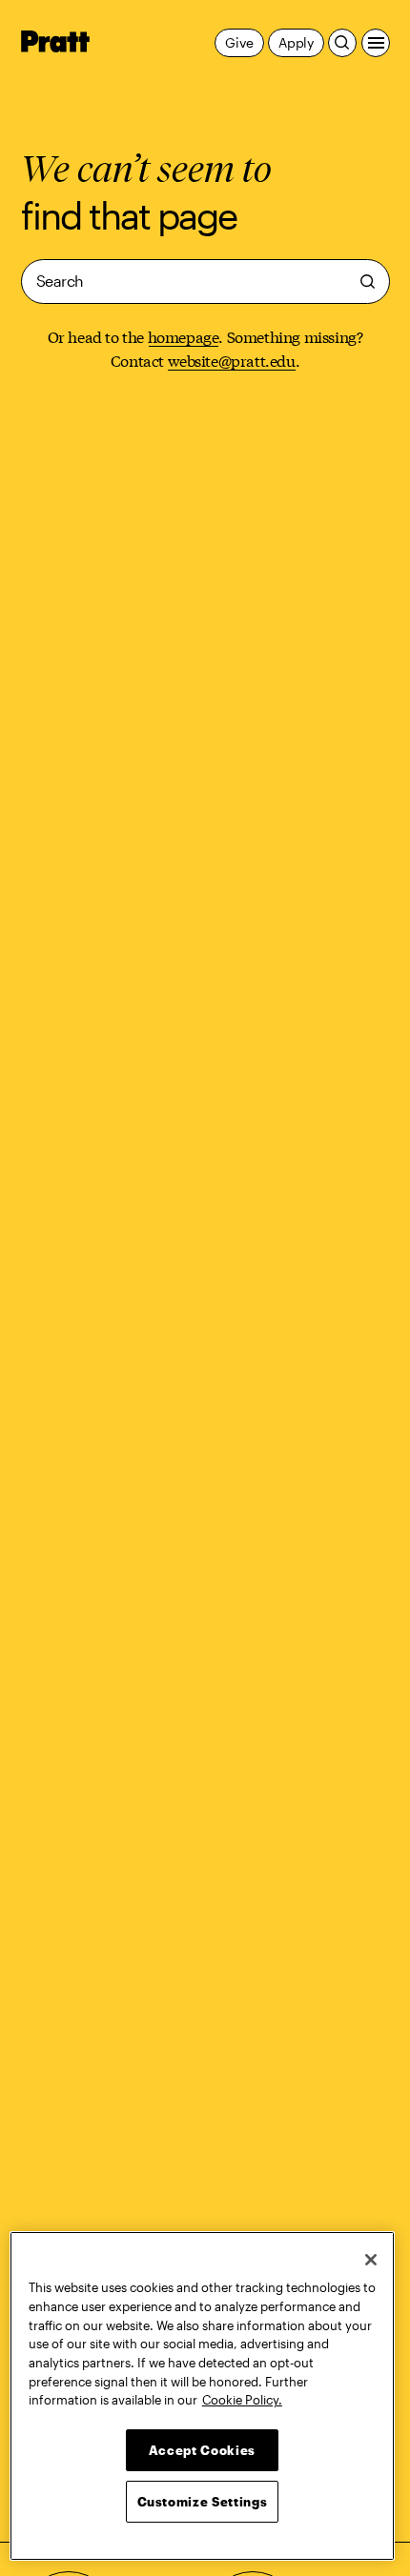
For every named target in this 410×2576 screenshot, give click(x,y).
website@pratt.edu (232, 360)
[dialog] (205, 282)
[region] (202, 2396)
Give (239, 42)
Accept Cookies (202, 2450)
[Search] (342, 43)
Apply (296, 42)
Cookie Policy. (242, 2400)
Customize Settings (203, 2502)
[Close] (371, 2260)
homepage (184, 336)
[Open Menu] (376, 43)
